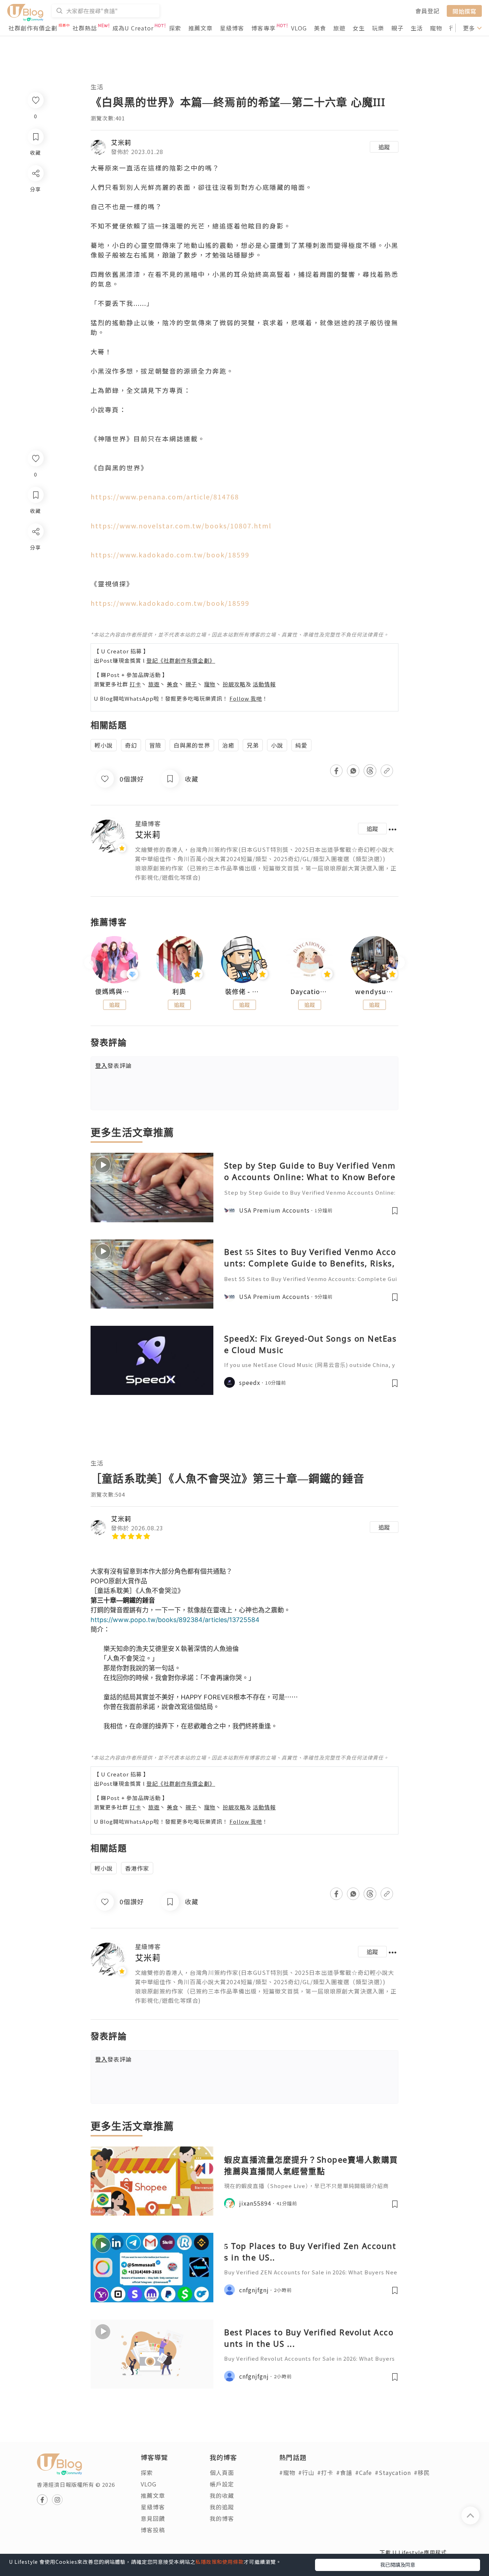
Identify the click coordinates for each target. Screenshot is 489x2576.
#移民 (422, 2472)
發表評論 (113, 1065)
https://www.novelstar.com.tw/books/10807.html (181, 526)
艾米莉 (121, 142)
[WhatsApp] (35, 570)
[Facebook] (35, 550)
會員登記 (427, 11)
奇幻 (131, 745)
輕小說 (104, 745)
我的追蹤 (222, 2507)
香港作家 (137, 1868)
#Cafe (364, 2472)
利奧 (179, 992)
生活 (417, 28)
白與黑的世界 (192, 745)
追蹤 (384, 147)
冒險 (155, 745)
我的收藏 (222, 2495)
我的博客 (222, 2518)
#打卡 (325, 2472)
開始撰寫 (464, 11)
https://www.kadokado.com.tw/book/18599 (170, 555)
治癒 (228, 745)
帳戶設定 (222, 2484)
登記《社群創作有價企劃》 (181, 660)
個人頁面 (222, 2472)
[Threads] (35, 591)
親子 (397, 28)
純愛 (301, 745)
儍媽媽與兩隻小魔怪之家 (115, 992)
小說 (277, 745)
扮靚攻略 (234, 684)
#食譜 (344, 2472)
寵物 (436, 28)
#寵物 (287, 2472)
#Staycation (393, 2472)
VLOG (299, 28)
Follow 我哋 (246, 698)
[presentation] (90, 963)
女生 (359, 28)
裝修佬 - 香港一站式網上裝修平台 (245, 992)
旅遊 (339, 28)
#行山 (306, 2472)
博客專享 (263, 28)
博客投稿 (153, 2530)
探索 (175, 28)
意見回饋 (153, 2518)
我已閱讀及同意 (398, 2565)
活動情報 (264, 684)
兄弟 (253, 745)
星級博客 (232, 28)
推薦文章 (200, 28)
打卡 (135, 684)
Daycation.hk (310, 992)
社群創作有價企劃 (33, 28)
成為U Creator (133, 28)
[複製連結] (35, 611)
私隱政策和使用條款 (220, 2562)
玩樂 (378, 28)
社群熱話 (85, 28)
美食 (320, 28)
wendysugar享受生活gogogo (374, 992)
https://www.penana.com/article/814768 (165, 497)
